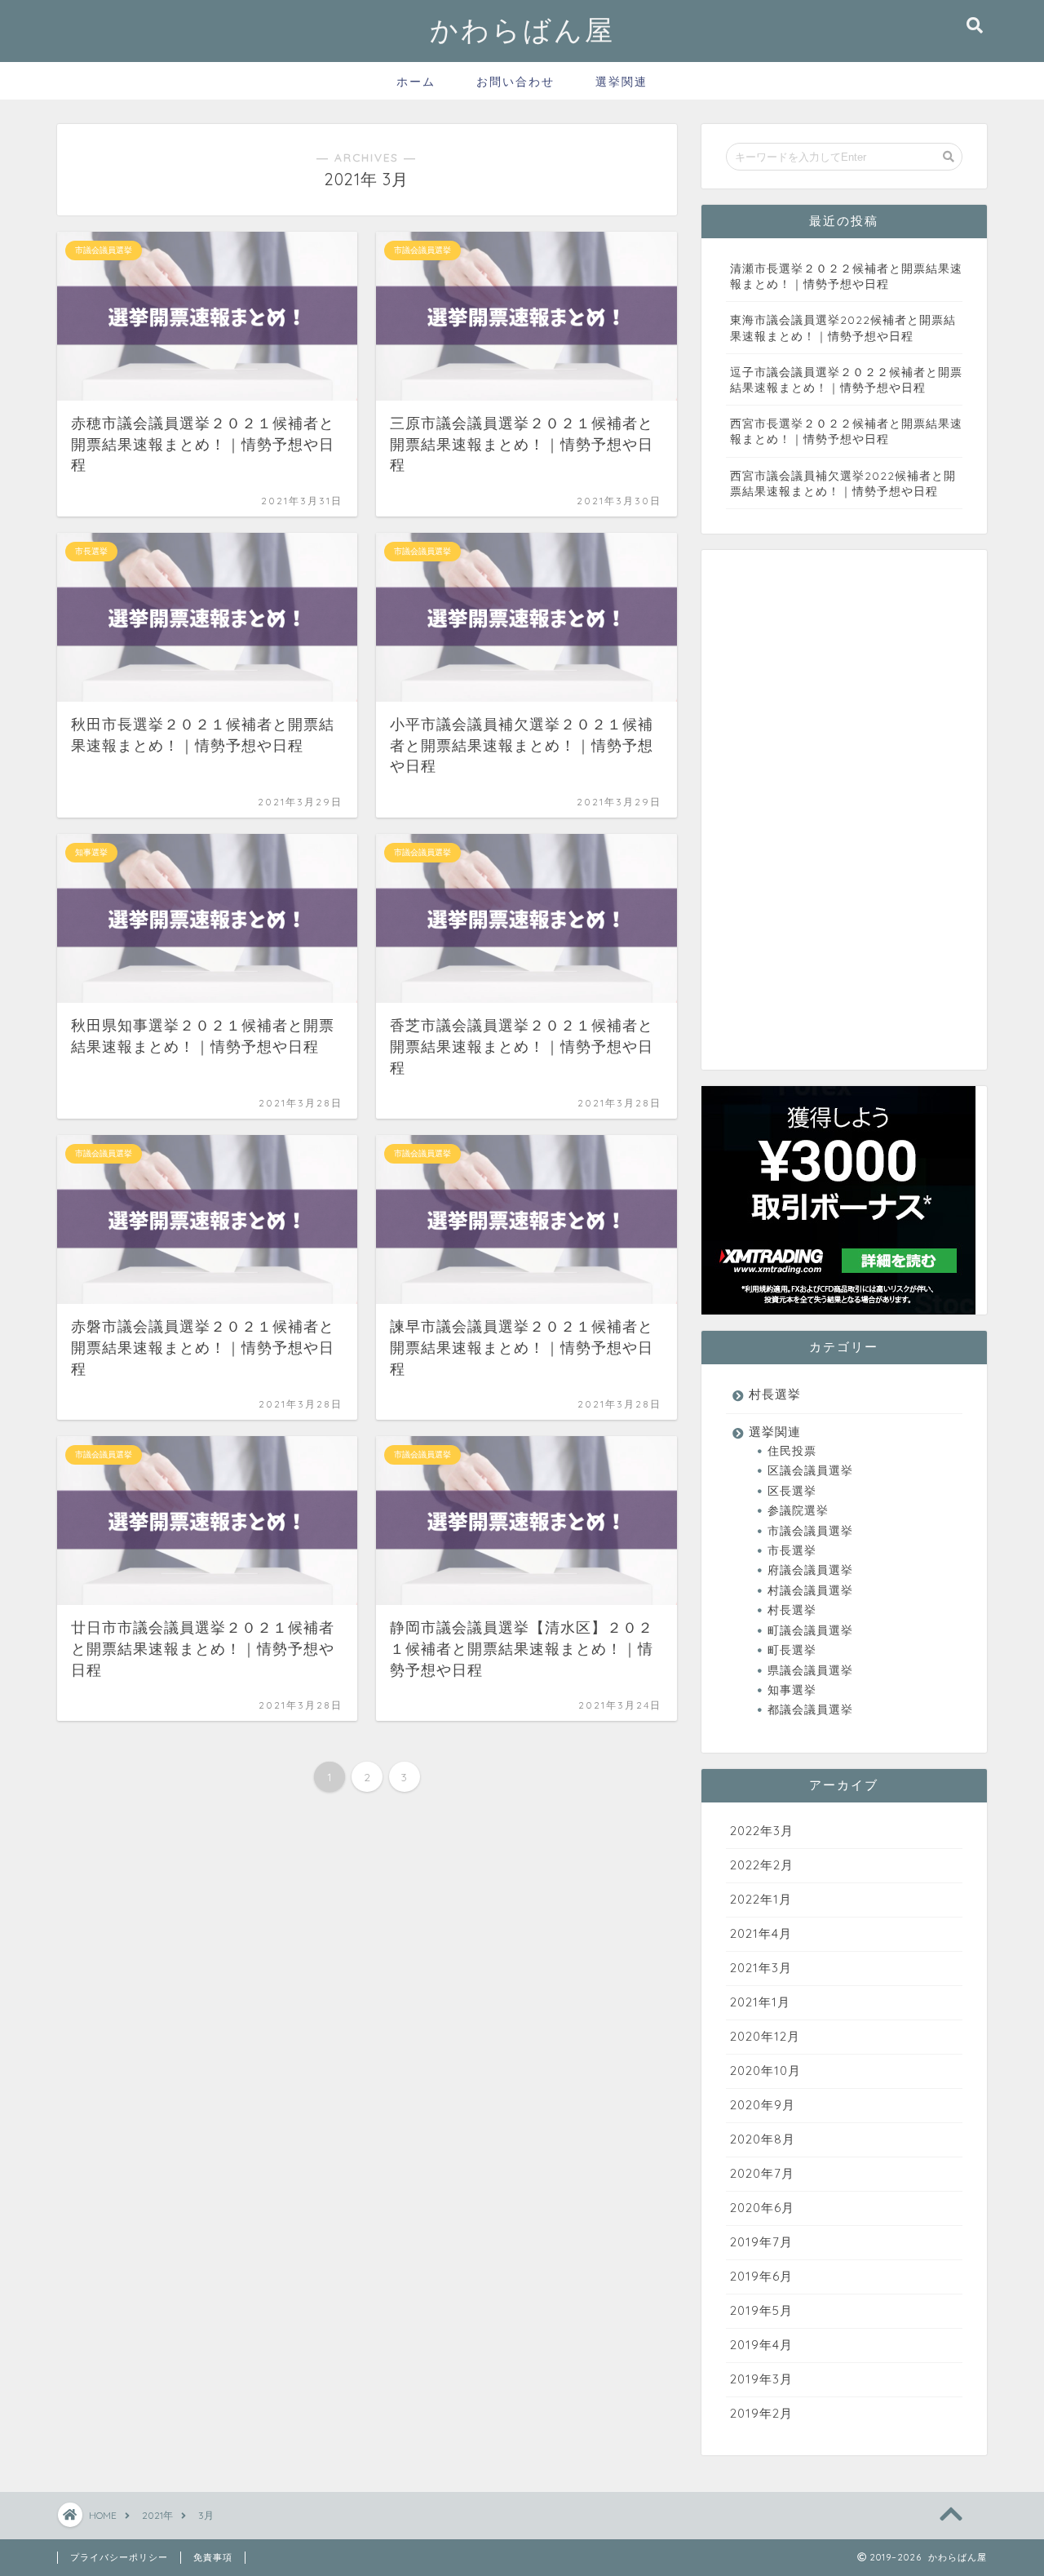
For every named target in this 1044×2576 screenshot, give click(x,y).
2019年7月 (761, 2242)
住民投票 (792, 1450)
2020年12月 (765, 2036)
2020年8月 (763, 2139)
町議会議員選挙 (810, 1630)
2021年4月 (761, 1933)
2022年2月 (762, 1865)
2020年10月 (765, 2071)
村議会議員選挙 (810, 1590)
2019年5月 (761, 2310)
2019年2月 (761, 2413)
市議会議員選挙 (810, 1530)
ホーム (416, 82)
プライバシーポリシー (119, 2557)
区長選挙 (792, 1490)
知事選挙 (792, 1689)
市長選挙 (792, 1550)
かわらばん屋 (522, 30)
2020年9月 (763, 2105)
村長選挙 (775, 1394)
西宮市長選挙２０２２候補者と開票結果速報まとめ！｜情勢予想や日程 (846, 431)
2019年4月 (761, 2345)
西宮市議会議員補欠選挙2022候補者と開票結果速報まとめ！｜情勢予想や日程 (843, 483)
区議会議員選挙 (810, 1470)
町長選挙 (792, 1649)
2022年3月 (762, 1831)
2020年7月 (762, 2173)
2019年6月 (761, 2276)
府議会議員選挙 (810, 1570)
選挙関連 (622, 82)
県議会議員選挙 (810, 1670)
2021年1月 (760, 2002)
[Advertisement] (824, 822)
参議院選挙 (798, 1510)
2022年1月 (761, 1899)
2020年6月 (762, 2208)
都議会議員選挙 (810, 1709)
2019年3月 (761, 2379)
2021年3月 (761, 1968)
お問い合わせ (515, 82)
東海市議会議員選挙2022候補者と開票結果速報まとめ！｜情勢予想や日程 (843, 327)
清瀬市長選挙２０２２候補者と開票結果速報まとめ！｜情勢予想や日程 (846, 276)
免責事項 (213, 2557)
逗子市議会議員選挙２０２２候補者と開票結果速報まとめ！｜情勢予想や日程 (846, 379)
